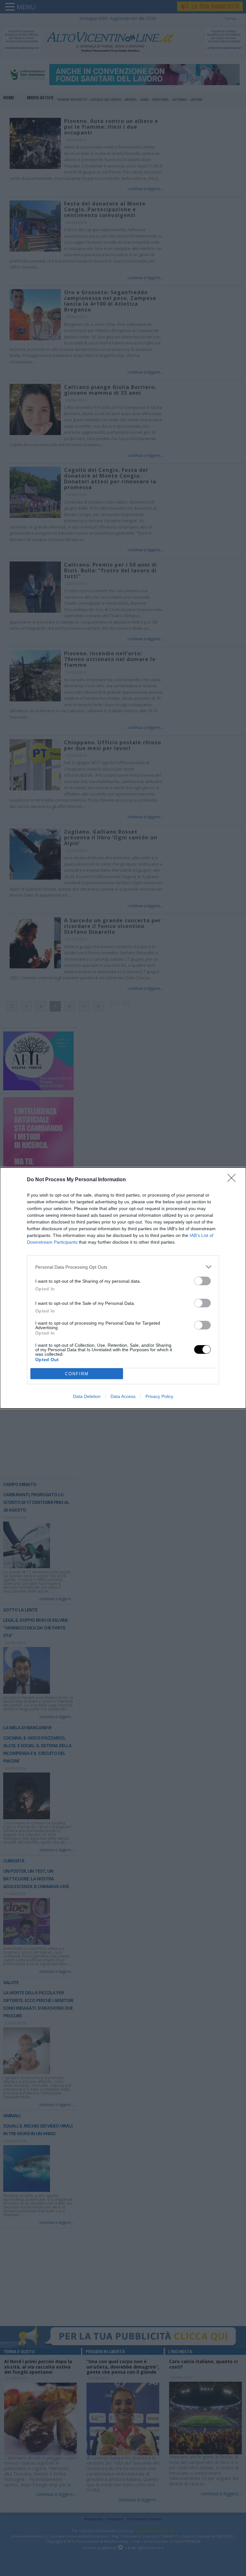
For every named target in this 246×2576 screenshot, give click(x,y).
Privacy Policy (159, 1396)
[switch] (202, 1281)
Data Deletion (87, 1396)
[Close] (234, 1180)
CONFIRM (77, 1374)
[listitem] (123, 1267)
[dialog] (123, 1288)
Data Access (123, 1396)
